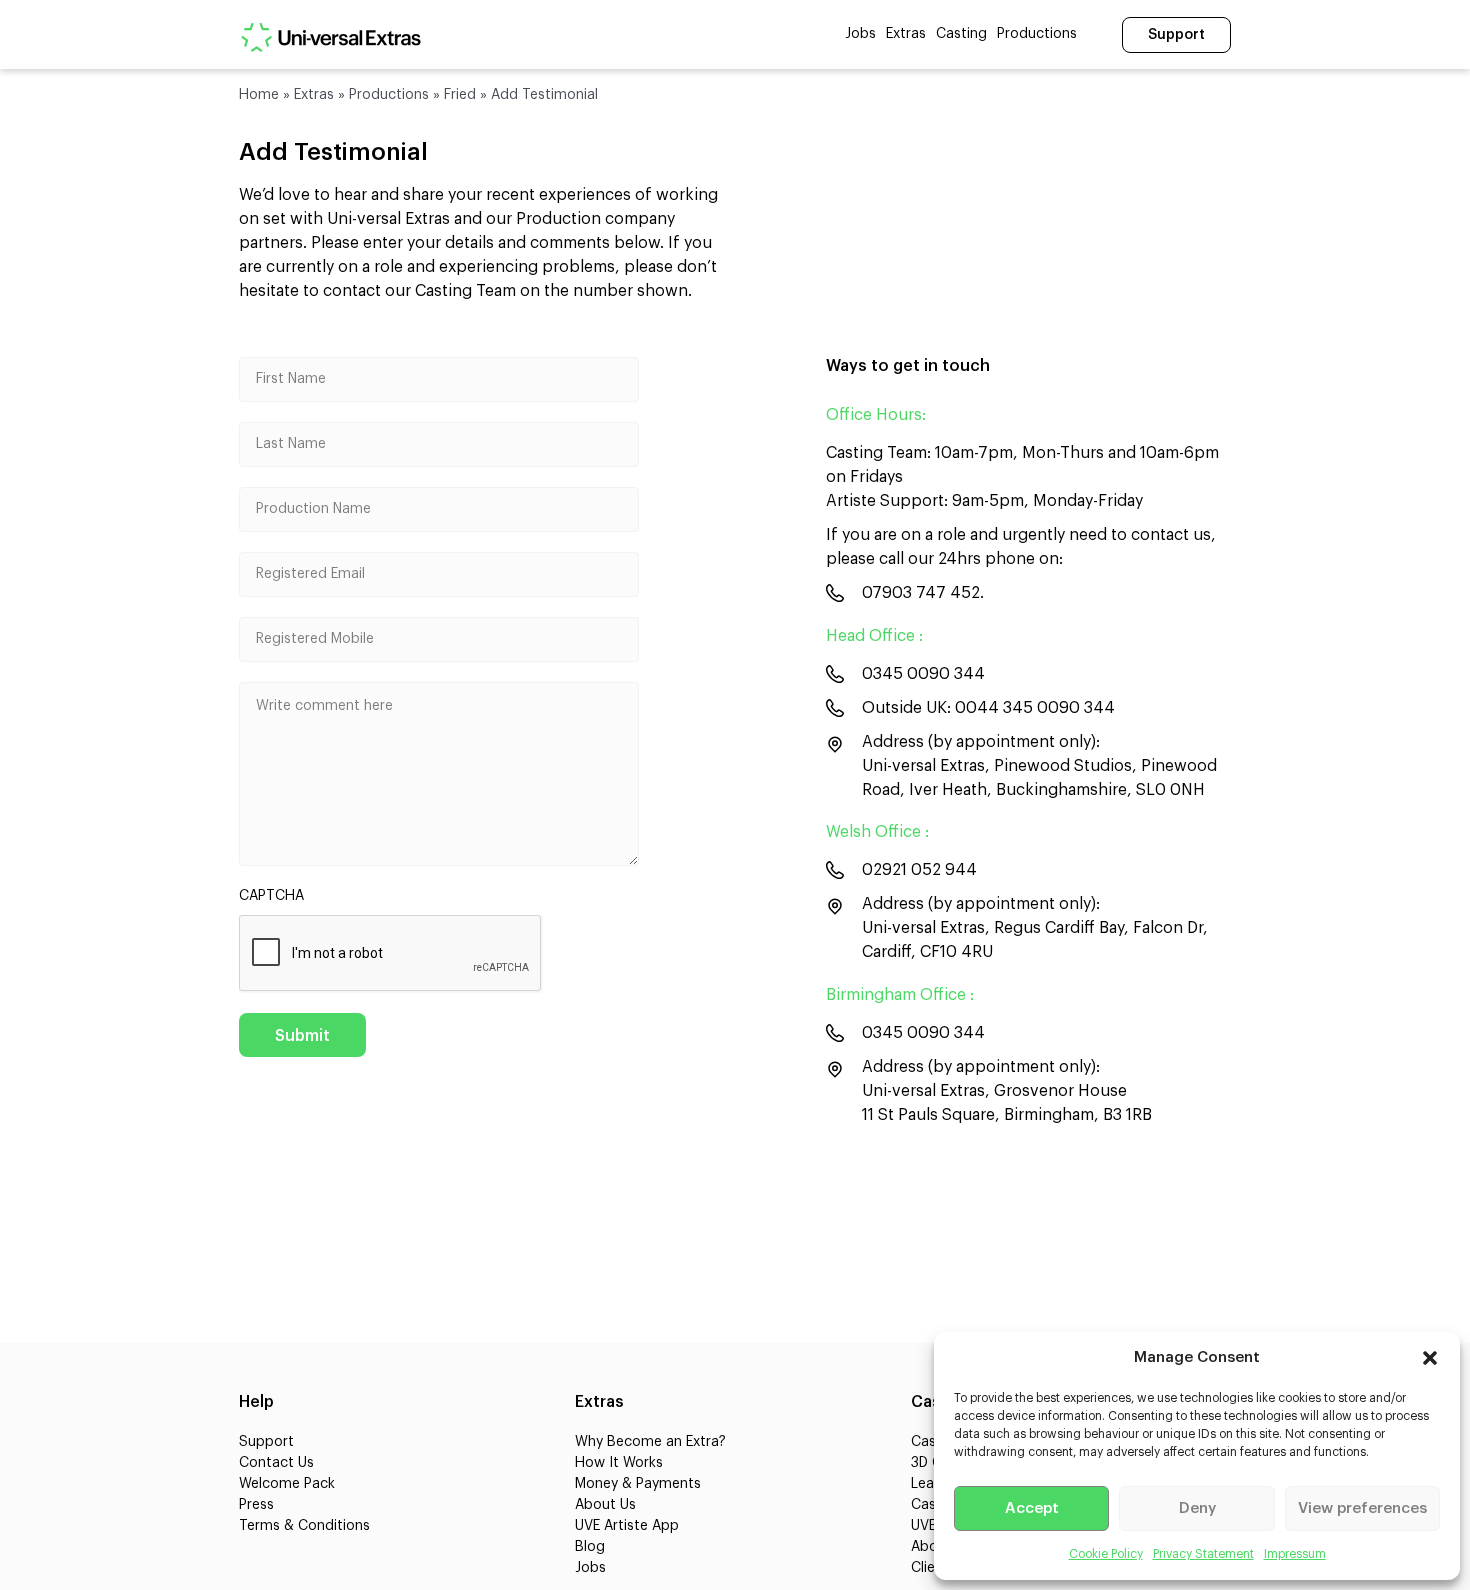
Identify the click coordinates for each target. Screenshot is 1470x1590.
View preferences (1362, 1508)
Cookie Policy (1106, 1554)
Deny (1197, 1508)
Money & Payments (638, 1484)
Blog (590, 1547)
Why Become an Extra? (650, 1442)
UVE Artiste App (627, 1526)
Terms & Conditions (304, 1526)
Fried (460, 95)
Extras (906, 34)
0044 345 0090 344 (1035, 708)
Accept (1032, 1508)
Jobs (860, 34)
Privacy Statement (1203, 1554)
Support (1176, 35)
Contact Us (276, 1463)
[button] (1430, 1358)
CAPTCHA (271, 896)
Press (256, 1505)
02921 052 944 (919, 870)
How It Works (619, 1463)
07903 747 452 (921, 593)
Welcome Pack (287, 1484)
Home (259, 95)
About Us (605, 1505)
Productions (1037, 34)
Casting (961, 34)
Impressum (1295, 1554)
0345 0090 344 (923, 674)
